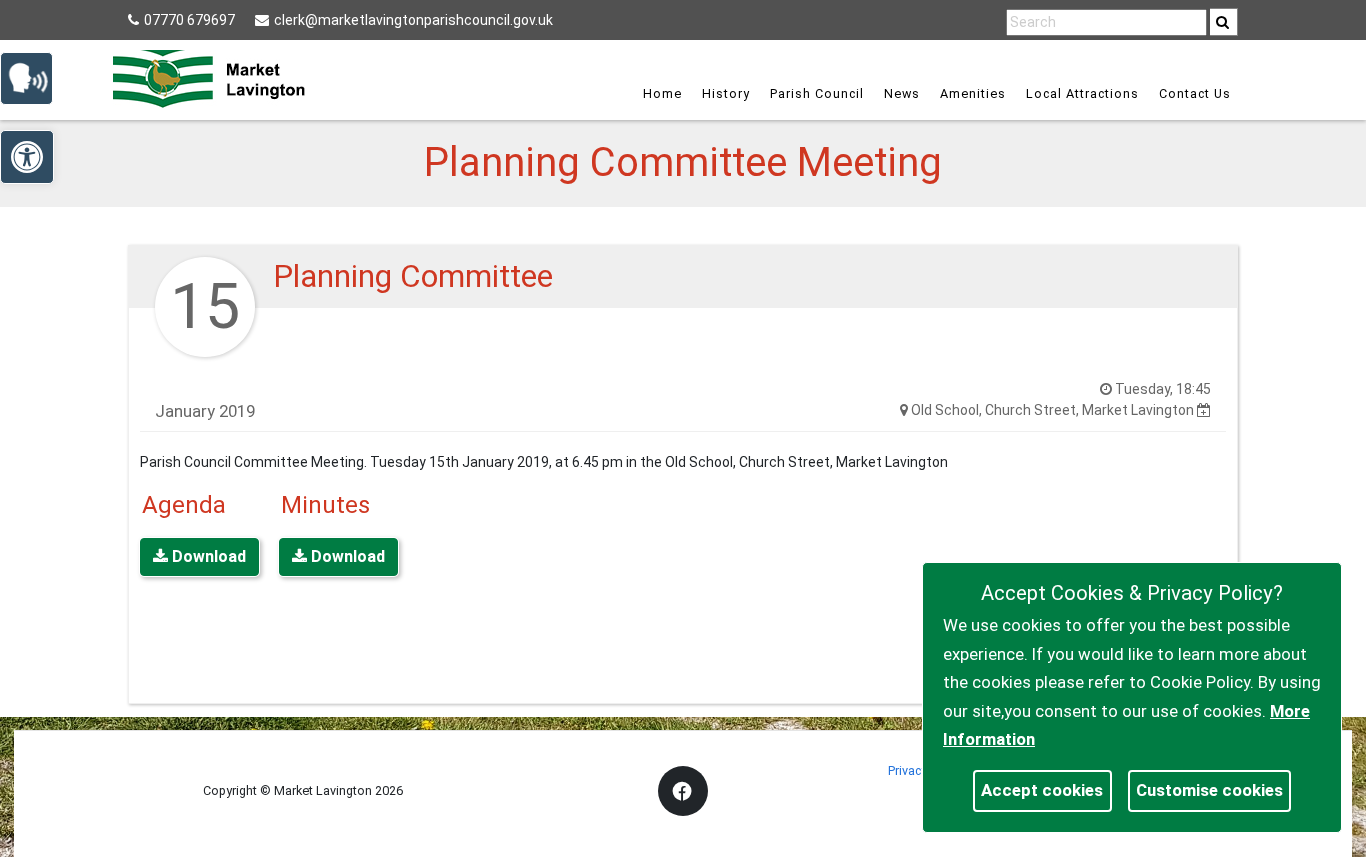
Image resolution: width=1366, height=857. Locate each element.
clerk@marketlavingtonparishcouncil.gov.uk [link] (413, 20)
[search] (1224, 22)
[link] (1222, 22)
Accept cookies (1042, 790)
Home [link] (662, 93)
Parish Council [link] (817, 93)
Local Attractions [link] (1082, 93)
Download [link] (207, 556)
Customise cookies (1209, 790)
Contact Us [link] (1195, 93)
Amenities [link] (973, 93)
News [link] (902, 93)
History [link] (726, 93)
